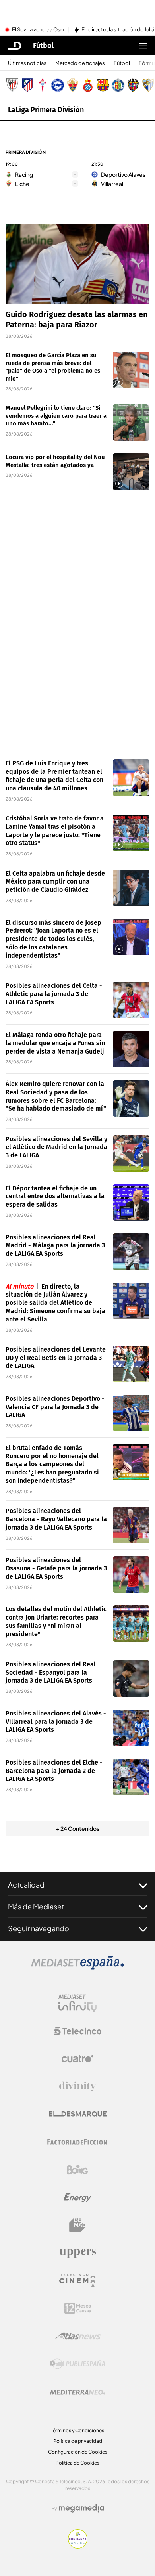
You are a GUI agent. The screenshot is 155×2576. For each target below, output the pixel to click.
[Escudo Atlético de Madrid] (27, 85)
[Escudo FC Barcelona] (103, 85)
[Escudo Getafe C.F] (118, 85)
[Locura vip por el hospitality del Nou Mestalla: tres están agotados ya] (131, 472)
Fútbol (43, 46)
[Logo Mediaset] (77, 1967)
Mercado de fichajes (80, 63)
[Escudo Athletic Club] (12, 85)
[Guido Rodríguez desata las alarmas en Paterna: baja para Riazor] (77, 264)
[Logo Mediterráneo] (77, 2392)
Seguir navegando (39, 1928)
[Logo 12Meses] (78, 2308)
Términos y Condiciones (77, 2430)
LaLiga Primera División (46, 110)
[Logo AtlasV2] (78, 2336)
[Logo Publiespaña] (77, 2364)
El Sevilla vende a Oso (38, 30)
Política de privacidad (78, 2441)
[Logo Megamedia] (81, 2508)
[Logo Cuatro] (77, 2059)
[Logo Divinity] (77, 2086)
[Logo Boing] (77, 2170)
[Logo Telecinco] (77, 2031)
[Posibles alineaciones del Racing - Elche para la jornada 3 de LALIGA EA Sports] (131, 1777)
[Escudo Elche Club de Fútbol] (73, 85)
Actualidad (26, 1885)
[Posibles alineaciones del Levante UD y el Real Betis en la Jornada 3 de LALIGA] (131, 1364)
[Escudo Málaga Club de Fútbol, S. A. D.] (148, 85)
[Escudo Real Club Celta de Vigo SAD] (43, 85)
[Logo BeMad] (77, 2225)
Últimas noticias (27, 63)
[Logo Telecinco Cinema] (77, 2281)
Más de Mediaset (36, 1906)
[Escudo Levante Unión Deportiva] (133, 85)
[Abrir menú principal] (143, 46)
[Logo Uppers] (77, 2253)
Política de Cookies (77, 2463)
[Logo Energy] (77, 2197)
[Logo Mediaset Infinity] (77, 2003)
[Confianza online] (78, 2546)
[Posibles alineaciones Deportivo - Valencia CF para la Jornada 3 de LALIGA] (131, 1413)
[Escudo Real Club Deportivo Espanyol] (88, 85)
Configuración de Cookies (78, 2452)
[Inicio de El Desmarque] (15, 46)
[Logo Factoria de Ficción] (77, 2142)
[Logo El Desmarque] (78, 2114)
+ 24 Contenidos (78, 1828)
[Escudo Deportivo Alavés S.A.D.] (58, 85)
